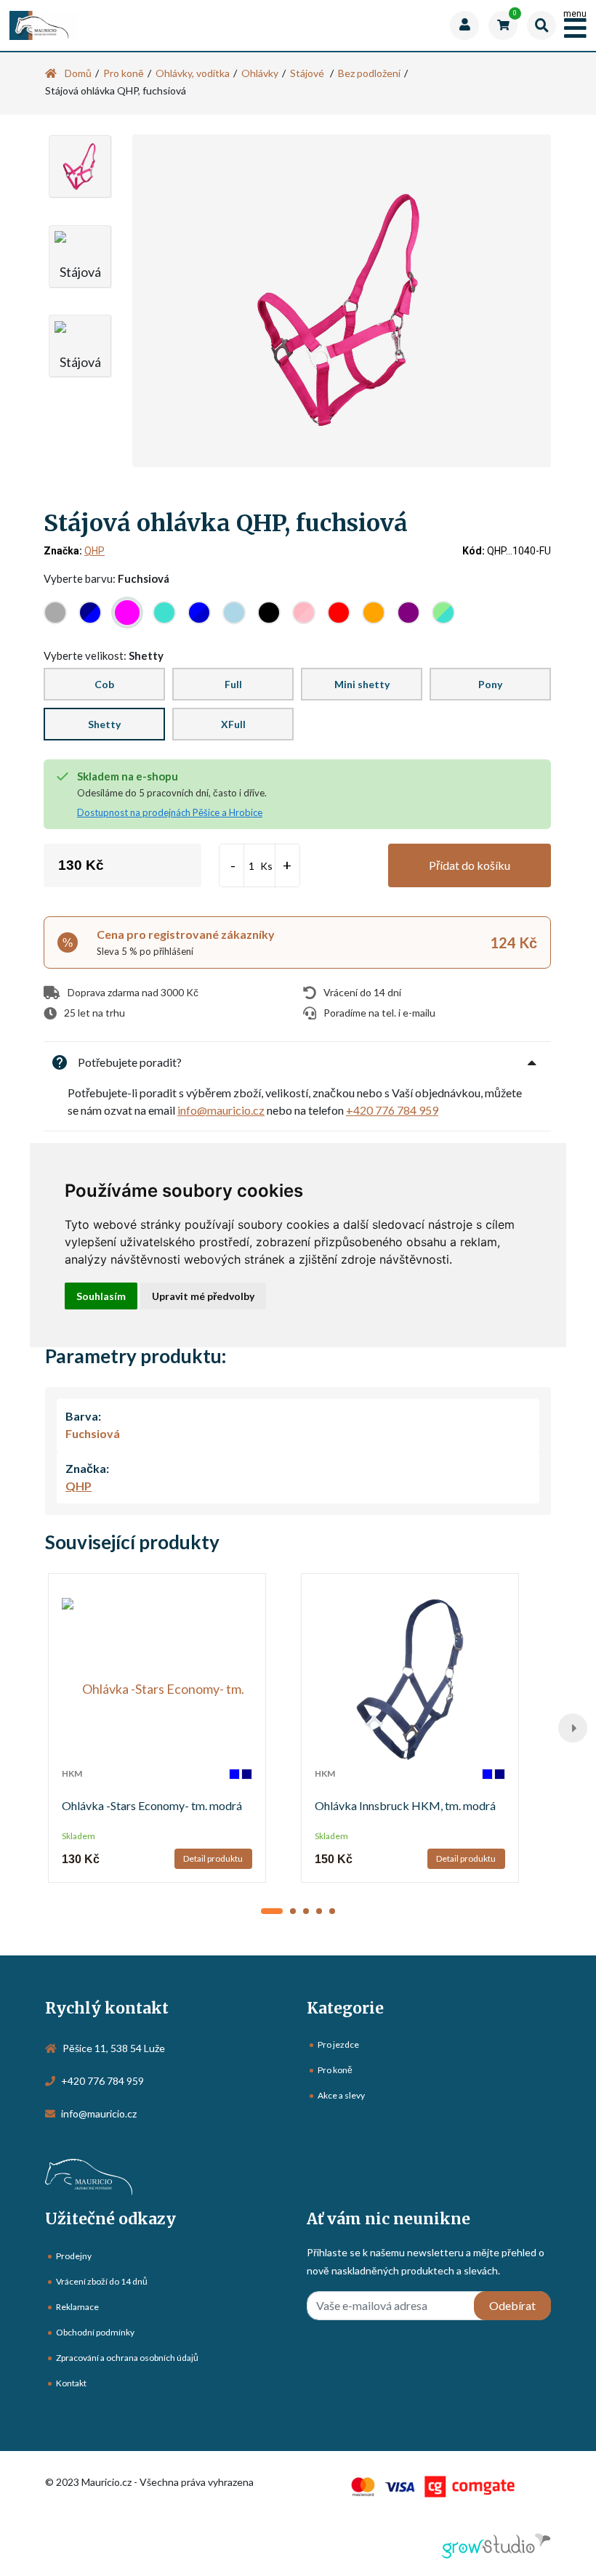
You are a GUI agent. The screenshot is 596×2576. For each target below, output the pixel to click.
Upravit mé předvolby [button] (203, 1296)
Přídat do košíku (470, 865)
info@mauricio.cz (221, 1110)
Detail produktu (213, 1858)
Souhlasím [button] (101, 1296)
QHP (94, 551)
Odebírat (512, 2305)
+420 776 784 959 (392, 1110)
